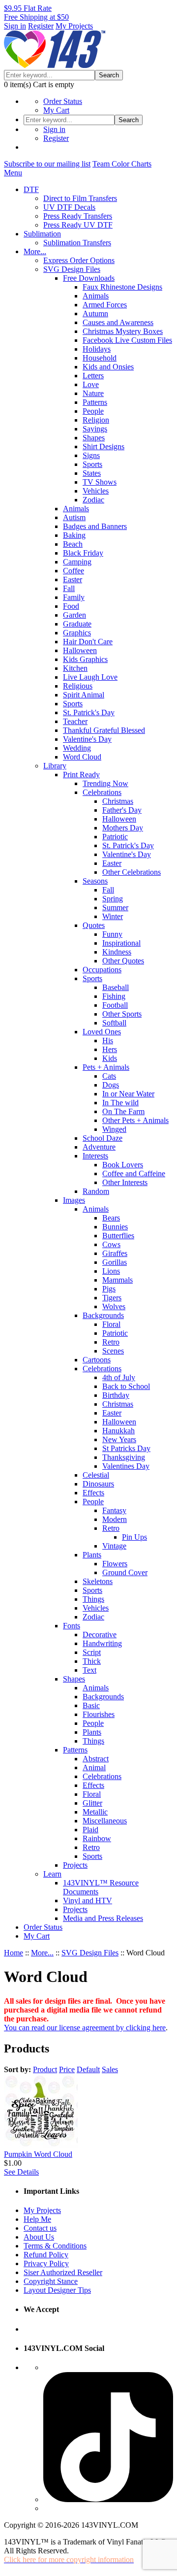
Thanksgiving (124, 1457)
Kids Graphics (85, 659)
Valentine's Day (87, 739)
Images (74, 1200)
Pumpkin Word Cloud (38, 2154)
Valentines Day (126, 1466)
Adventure (99, 1147)
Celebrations (102, 792)
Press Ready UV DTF (78, 225)
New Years (119, 1439)
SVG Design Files (72, 269)
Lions (111, 1271)
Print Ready (81, 775)
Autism (74, 517)
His (108, 1040)
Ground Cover (125, 1572)
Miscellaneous (105, 1821)
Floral (111, 1324)
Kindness (117, 952)
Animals (96, 296)
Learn (52, 1874)
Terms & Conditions (55, 2246)
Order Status (63, 101)
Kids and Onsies (108, 367)
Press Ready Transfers (78, 216)
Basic (91, 1705)
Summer (115, 908)
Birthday (116, 1395)
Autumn (95, 314)
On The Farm (123, 1111)
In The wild (120, 1103)
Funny (112, 934)
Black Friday (83, 553)
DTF (31, 189)
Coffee (74, 571)
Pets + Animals (106, 1067)
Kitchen (75, 668)
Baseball (116, 987)
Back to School (126, 1386)
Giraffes (115, 1253)
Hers (110, 1049)
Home (14, 1953)
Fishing (114, 996)
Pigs (109, 1289)
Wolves (114, 1306)
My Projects (74, 26)
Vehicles (96, 491)
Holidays (97, 349)
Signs (91, 455)
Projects (75, 1865)
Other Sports (122, 1014)
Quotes (94, 925)
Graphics (77, 633)
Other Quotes (123, 961)
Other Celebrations (132, 872)
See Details (21, 2172)
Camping (77, 562)
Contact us (40, 2228)
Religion (96, 420)
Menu (13, 173)
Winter (113, 916)
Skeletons (98, 1581)
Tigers (112, 1298)
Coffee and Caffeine (134, 1173)
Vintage (114, 1546)
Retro (111, 1342)
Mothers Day (123, 828)
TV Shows (100, 482)
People (93, 411)
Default (88, 2069)
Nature (93, 393)
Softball (114, 1023)
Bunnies (115, 1227)
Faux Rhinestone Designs (122, 287)
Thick (92, 1661)
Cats (109, 1076)
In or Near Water (128, 1094)
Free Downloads (89, 278)
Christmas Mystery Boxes (123, 331)
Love (91, 384)
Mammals (118, 1280)
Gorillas (115, 1262)
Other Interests (125, 1182)
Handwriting (102, 1643)
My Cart (56, 110)
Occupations (102, 970)
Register (41, 26)
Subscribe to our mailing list (47, 164)
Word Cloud (82, 757)
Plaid (90, 1830)
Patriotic (115, 837)
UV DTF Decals (69, 207)
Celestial (96, 1475)
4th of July (119, 1377)
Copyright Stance (51, 2281)
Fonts (72, 1626)
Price (67, 2069)
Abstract (96, 1759)
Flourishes (99, 1714)
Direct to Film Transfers (80, 198)
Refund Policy (46, 2255)
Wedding (77, 748)
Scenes (113, 1351)
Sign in (15, 26)
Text (89, 1670)
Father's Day (122, 810)
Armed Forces (105, 305)
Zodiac (93, 500)
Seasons (95, 881)
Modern (115, 1519)
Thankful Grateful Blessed (104, 730)
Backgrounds (103, 1315)
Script (92, 1652)
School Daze (103, 1138)
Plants (92, 1555)
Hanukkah (118, 1431)
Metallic (95, 1812)
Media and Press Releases (103, 1918)
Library (55, 766)
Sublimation (42, 234)
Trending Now (105, 783)
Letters (93, 376)
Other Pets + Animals (135, 1120)
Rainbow (97, 1838)
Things (93, 1599)
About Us (39, 2237)
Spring (113, 899)
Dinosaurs (98, 1484)
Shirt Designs (103, 446)
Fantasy (114, 1510)
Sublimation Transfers (77, 243)
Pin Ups (134, 1537)
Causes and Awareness (118, 322)
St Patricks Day (126, 1448)
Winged (114, 1129)
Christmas (118, 801)
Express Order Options (79, 260)
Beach (73, 544)
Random (96, 1191)
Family (74, 597)
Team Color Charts (122, 164)
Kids (110, 1058)
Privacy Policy (46, 2263)
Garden (74, 615)
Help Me (37, 2219)
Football (115, 1005)
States (92, 473)
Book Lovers (123, 1165)
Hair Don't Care (88, 642)
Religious (78, 686)
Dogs (111, 1085)
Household (100, 358)
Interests (95, 1156)
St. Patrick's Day (89, 712)
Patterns (95, 402)
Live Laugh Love (90, 677)
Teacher (75, 721)
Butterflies (118, 1236)
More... (35, 251)
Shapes (94, 438)
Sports (92, 464)
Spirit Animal (84, 695)
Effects (93, 1493)
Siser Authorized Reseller (63, 2272)
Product (45, 2069)
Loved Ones (102, 1032)
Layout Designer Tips (57, 2290)
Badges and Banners (95, 526)
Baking (74, 535)
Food (71, 606)
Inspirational (121, 943)
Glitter (92, 1803)
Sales (110, 2069)
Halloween (80, 650)
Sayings (95, 429)
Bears (111, 1218)
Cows (111, 1244)
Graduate (77, 624)
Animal (94, 1767)
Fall (69, 588)
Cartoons (97, 1360)
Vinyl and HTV (88, 1900)
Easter (73, 579)
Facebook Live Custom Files (127, 340)
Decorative (100, 1635)
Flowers (115, 1564)
